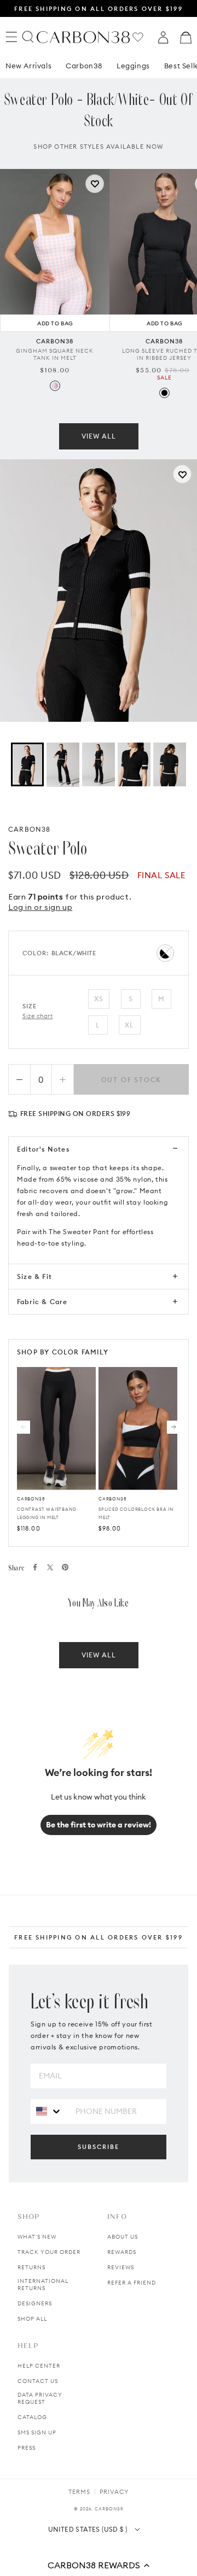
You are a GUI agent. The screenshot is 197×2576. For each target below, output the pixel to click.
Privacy (114, 2492)
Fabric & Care (42, 1302)
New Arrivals (28, 66)
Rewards (122, 2252)
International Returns (43, 2285)
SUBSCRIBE (99, 2147)
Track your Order (49, 2252)
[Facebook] (35, 1567)
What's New (37, 2237)
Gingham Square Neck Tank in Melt (55, 354)
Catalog (32, 2417)
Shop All (32, 2319)
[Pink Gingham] (55, 386)
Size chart (38, 1016)
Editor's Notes (43, 1149)
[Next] (173, 1427)
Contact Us (38, 2381)
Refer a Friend (132, 2283)
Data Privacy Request (40, 2398)
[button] (99, 2565)
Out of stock (132, 1080)
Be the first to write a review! (99, 1825)
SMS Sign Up (37, 2432)
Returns (31, 2267)
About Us (123, 2237)
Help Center (39, 2366)
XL (129, 1025)
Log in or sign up (40, 907)
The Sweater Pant (79, 1232)
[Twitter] (50, 1567)
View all (99, 436)
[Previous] (24, 1427)
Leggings (133, 66)
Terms (79, 2492)
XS (99, 999)
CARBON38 (30, 829)
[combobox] (49, 2111)
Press (27, 2448)
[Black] (164, 393)
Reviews (121, 2267)
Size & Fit (34, 1277)
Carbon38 (84, 66)
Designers (35, 2303)
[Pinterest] (65, 1567)
